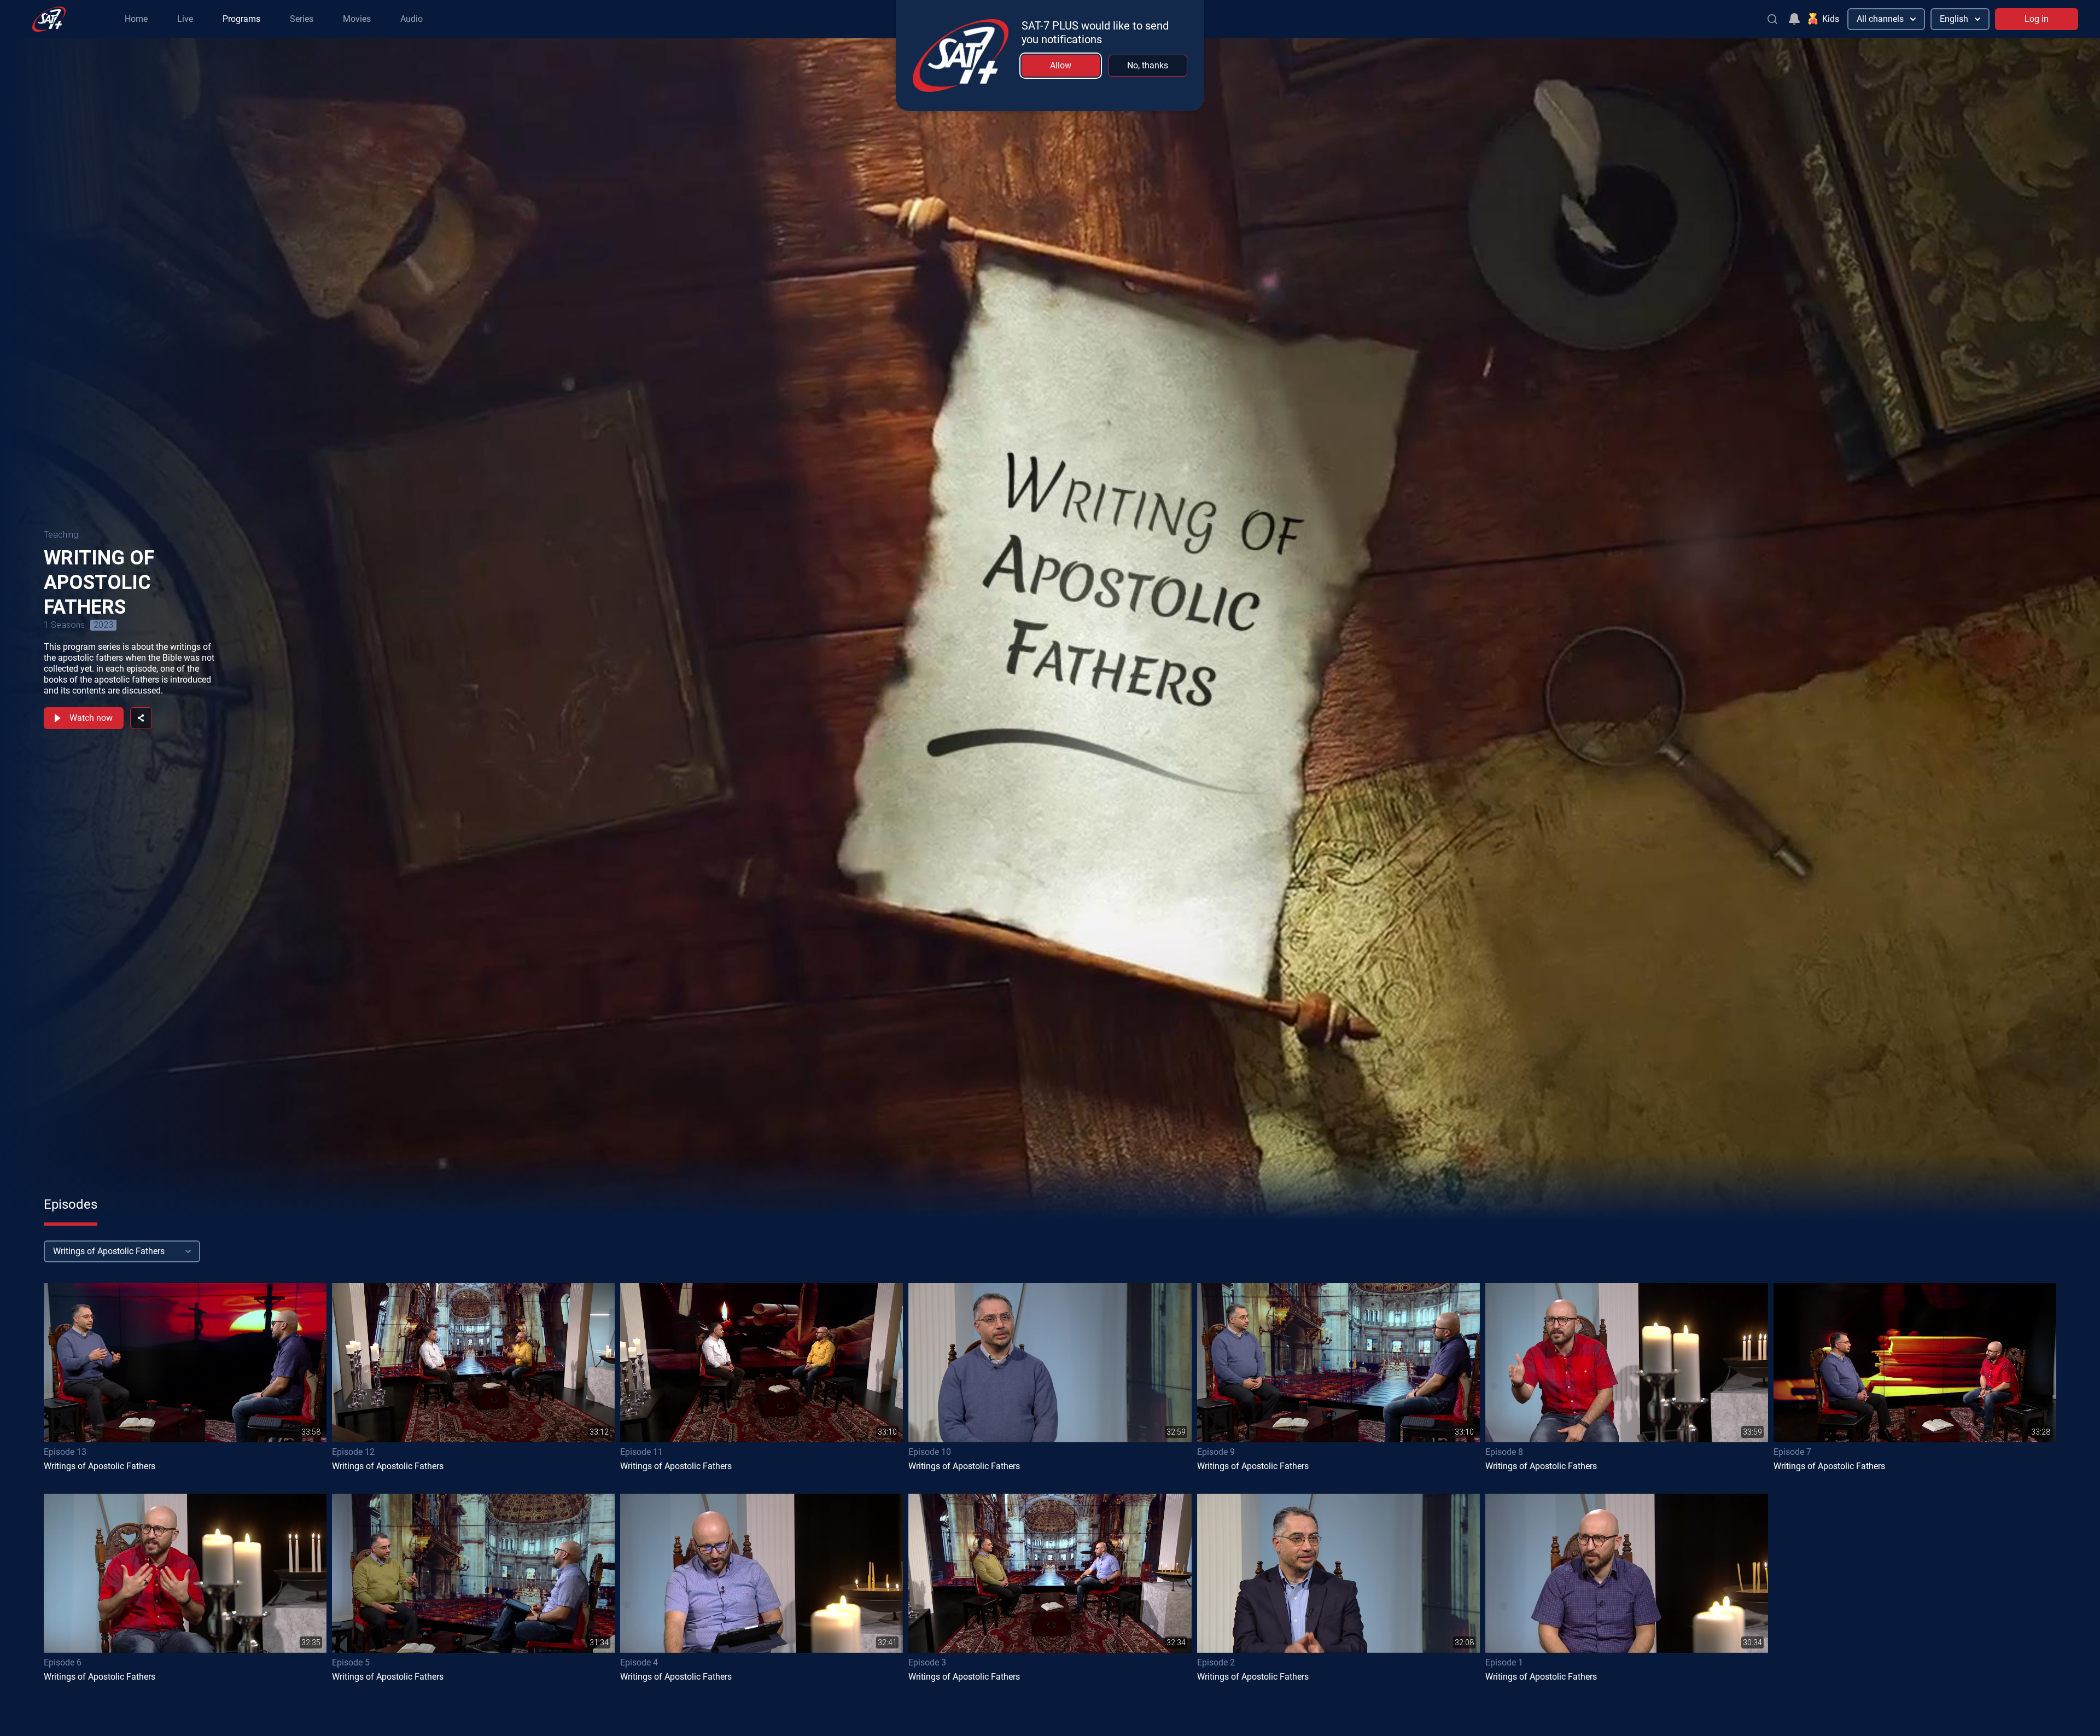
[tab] (71, 1204)
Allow (1061, 65)
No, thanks (1148, 65)
